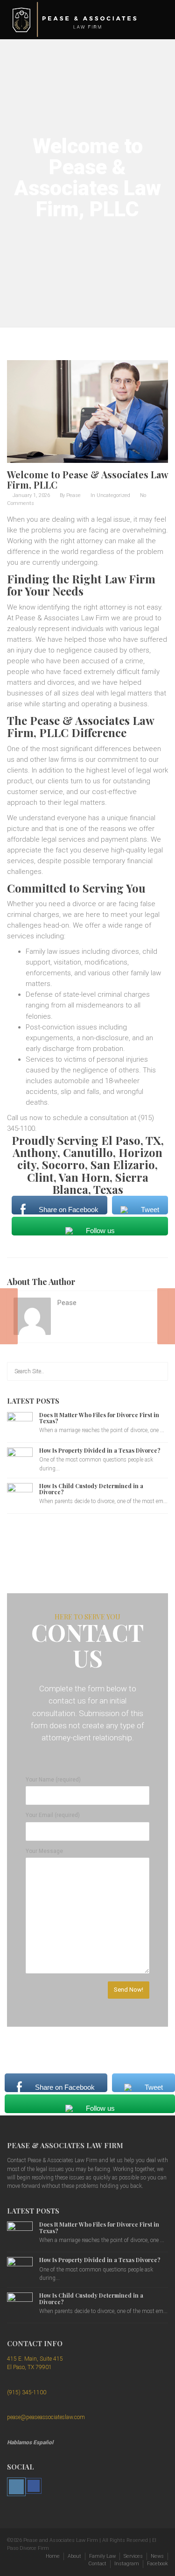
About (74, 2556)
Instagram (127, 2564)
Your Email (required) (53, 1815)
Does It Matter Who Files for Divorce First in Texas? (99, 1418)
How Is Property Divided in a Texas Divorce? (100, 1450)
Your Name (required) (53, 1780)
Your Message (44, 1851)
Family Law (102, 2556)
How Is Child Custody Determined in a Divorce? (91, 1489)
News (157, 2556)
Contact (97, 2564)
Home (53, 2556)
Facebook (157, 2564)
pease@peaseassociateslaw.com (46, 2417)
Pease (73, 495)
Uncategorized (113, 495)
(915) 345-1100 (27, 2392)
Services (133, 2556)
